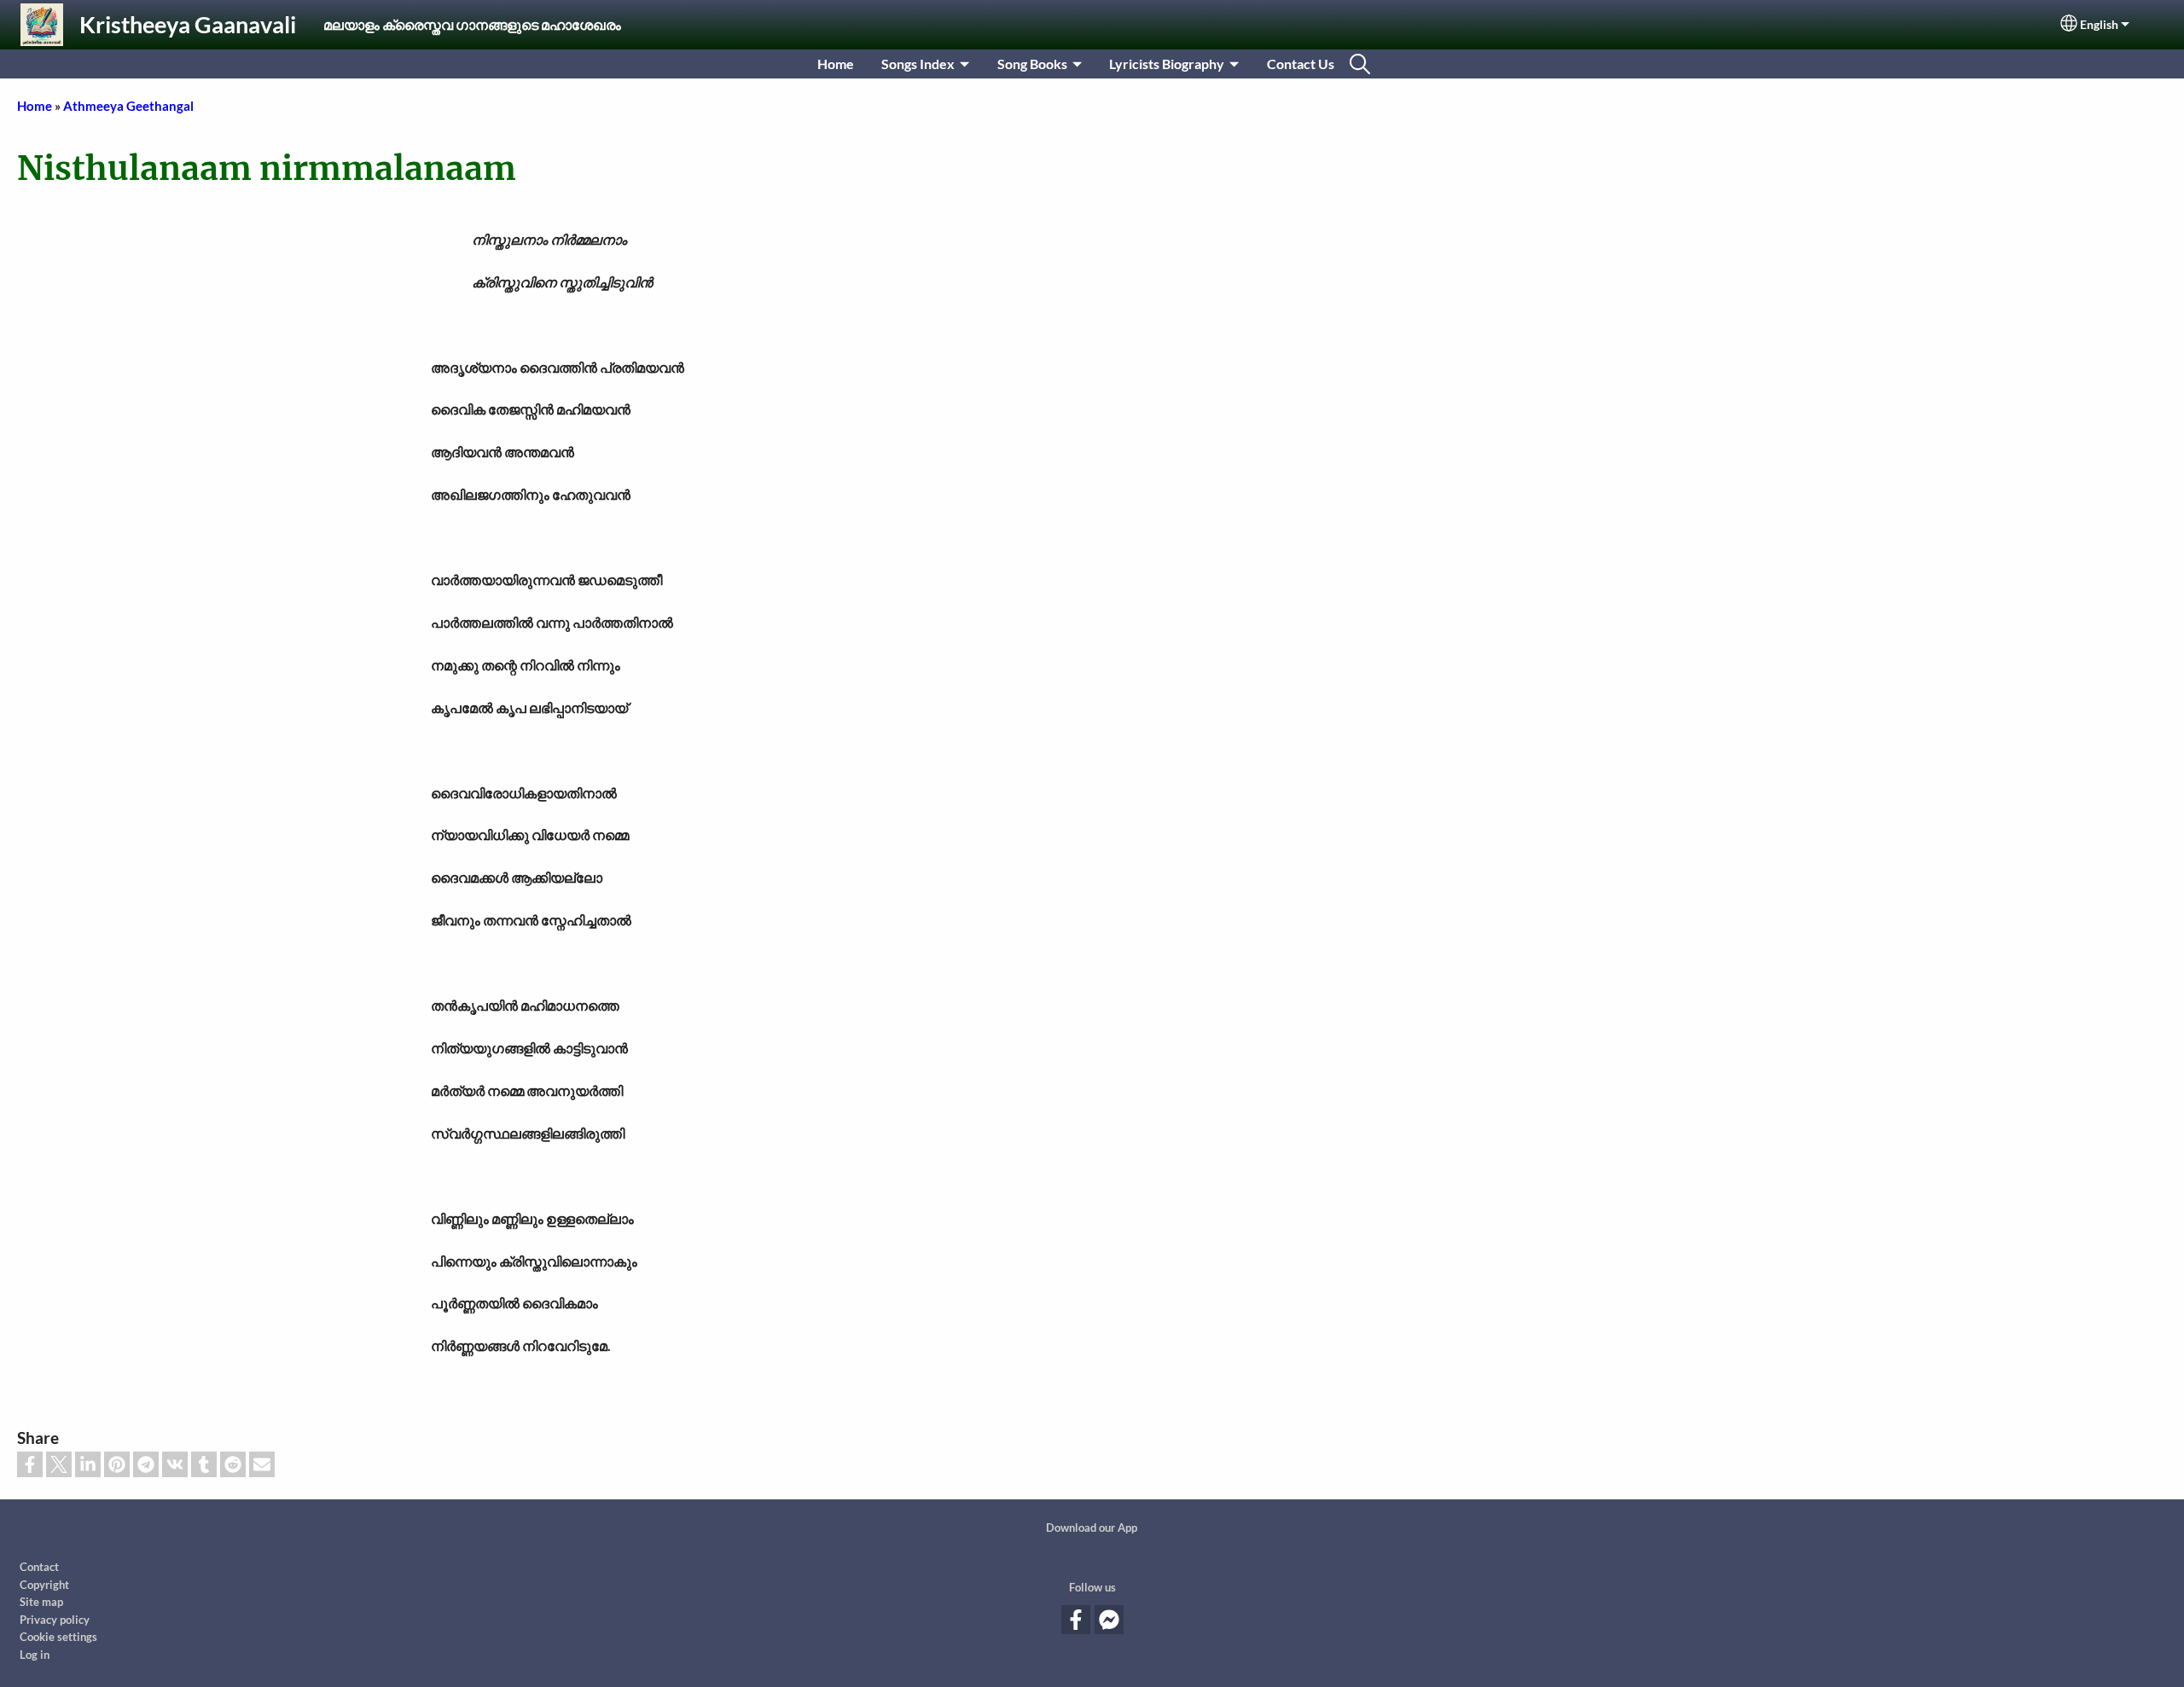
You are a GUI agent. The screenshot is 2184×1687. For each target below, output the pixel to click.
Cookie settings (58, 1637)
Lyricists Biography (1167, 64)
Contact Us (1301, 64)
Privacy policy (55, 1620)
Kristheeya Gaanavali (188, 24)
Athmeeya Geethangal (128, 106)
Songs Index (918, 64)
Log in (35, 1655)
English (2099, 25)
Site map (41, 1602)
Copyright (44, 1585)
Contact (39, 1567)
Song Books (1032, 64)
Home (836, 64)
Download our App (1092, 1528)
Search (1360, 64)
